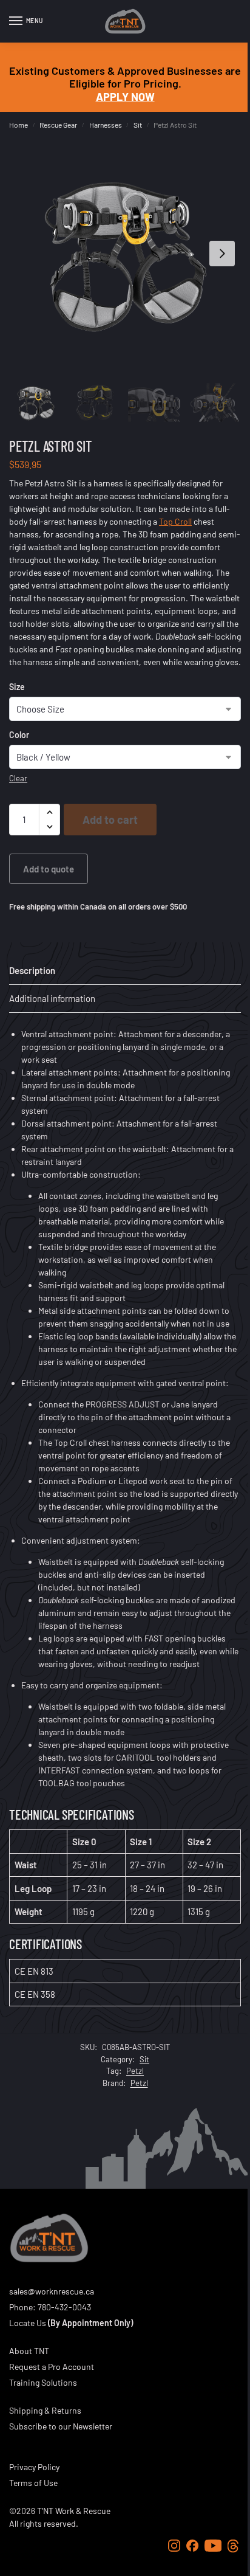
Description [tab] (32, 970)
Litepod (133, 1481)
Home (19, 125)
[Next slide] (222, 254)
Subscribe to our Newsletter (61, 2426)
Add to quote (49, 869)
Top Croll (175, 521)
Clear (18, 778)
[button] (49, 812)
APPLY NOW (125, 97)
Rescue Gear (58, 125)
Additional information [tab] (52, 998)
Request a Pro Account (52, 2367)
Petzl (135, 2071)
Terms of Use (33, 2483)
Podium (92, 1481)
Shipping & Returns (45, 2410)
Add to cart (110, 820)
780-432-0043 (64, 2307)
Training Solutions (43, 2382)
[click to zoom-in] (125, 254)
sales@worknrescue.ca (52, 2291)
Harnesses (106, 125)
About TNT (29, 2351)
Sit (138, 125)
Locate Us (28, 2323)
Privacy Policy (34, 2467)
